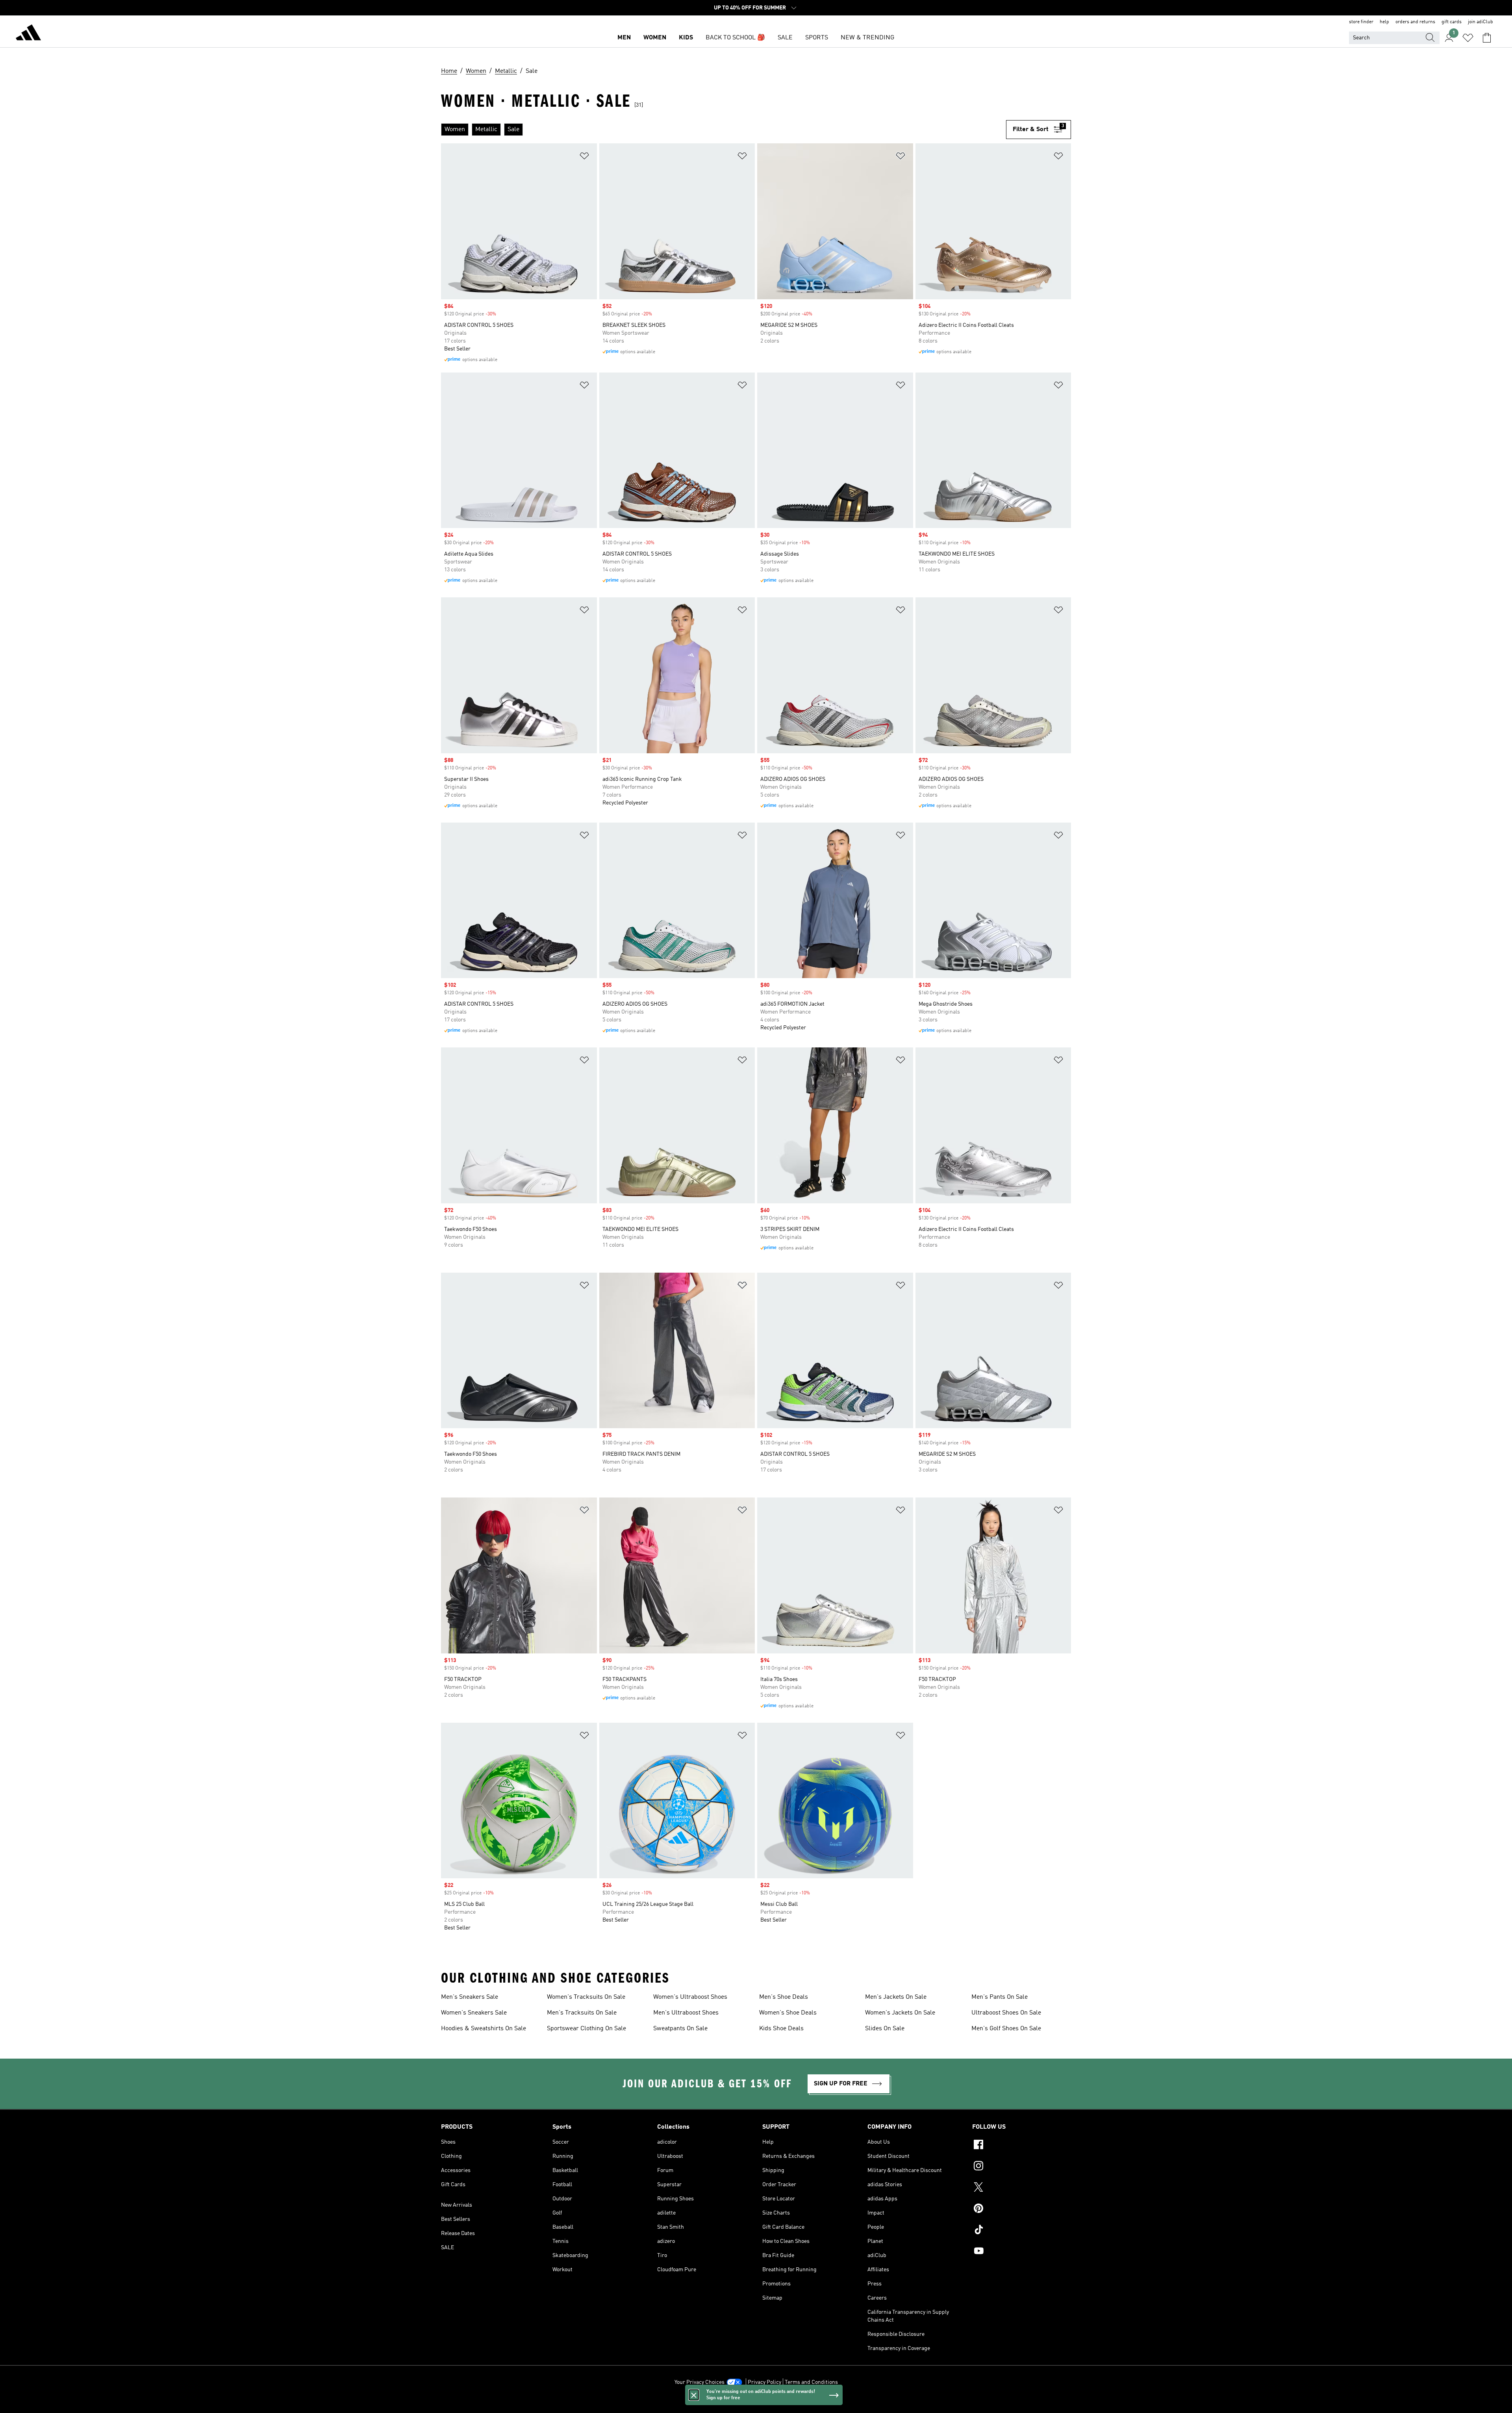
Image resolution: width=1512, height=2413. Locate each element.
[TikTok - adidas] (1022, 2231)
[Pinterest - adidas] (1022, 2209)
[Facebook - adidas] (1022, 2146)
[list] (724, 130)
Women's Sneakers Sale (474, 2013)
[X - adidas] (1022, 2188)
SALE (785, 38)
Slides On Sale (885, 2029)
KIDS (686, 38)
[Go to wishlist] (1468, 38)
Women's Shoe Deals (788, 2013)
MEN (624, 38)
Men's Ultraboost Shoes (686, 2013)
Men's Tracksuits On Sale (582, 2013)
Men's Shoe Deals (784, 1997)
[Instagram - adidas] (1022, 2167)
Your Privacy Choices (699, 2382)
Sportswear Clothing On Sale (586, 2029)
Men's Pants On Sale (1000, 1997)
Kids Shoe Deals (781, 2029)
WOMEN (655, 38)
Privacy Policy (764, 2382)
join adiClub (1480, 22)
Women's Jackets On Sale (900, 2013)
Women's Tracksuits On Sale (586, 1997)
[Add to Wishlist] (584, 157)
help (1384, 22)
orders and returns (1415, 22)
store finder (1361, 22)
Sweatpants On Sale (680, 2029)
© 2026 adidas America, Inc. (756, 2403)
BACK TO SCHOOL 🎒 (735, 38)
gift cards (1452, 22)
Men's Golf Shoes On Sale (1006, 2029)
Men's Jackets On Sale (896, 1997)
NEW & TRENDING (867, 38)
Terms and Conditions (811, 2382)
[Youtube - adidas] (1022, 2252)
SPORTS (817, 38)
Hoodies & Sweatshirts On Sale (484, 2029)
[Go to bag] (1487, 38)
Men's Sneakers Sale (470, 1997)
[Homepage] (28, 34)
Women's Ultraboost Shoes (690, 1997)
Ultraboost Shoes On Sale (1006, 2013)
